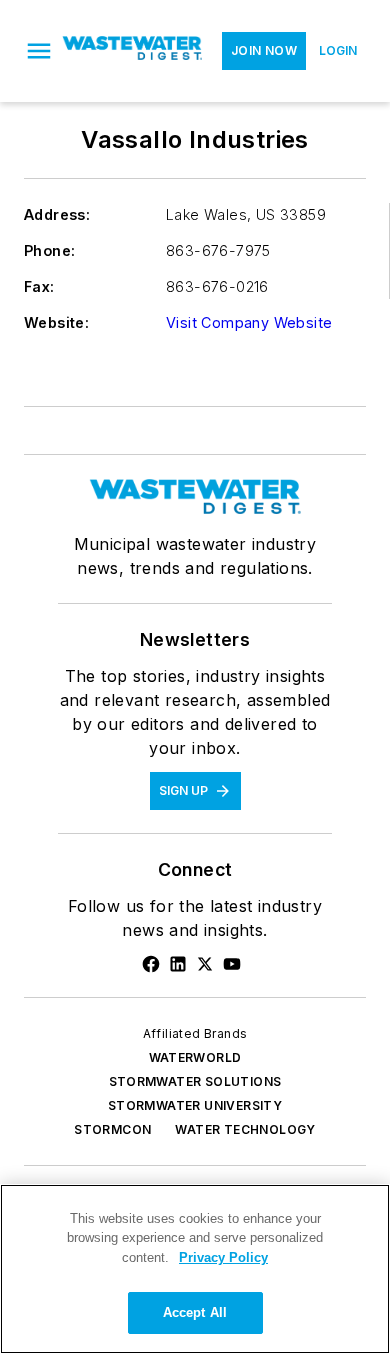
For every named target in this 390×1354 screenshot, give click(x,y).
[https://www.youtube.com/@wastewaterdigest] (232, 964)
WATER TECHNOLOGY (245, 1129)
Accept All (195, 1312)
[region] (195, 1269)
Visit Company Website (249, 322)
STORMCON (112, 1129)
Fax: (39, 286)
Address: (57, 214)
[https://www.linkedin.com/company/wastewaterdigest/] (178, 964)
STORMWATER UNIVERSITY (195, 1105)
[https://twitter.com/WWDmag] (205, 964)
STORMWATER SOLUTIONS (195, 1081)
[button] (39, 51)
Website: (56, 322)
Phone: (49, 250)
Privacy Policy (223, 1257)
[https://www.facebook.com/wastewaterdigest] (151, 964)
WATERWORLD (195, 1057)
